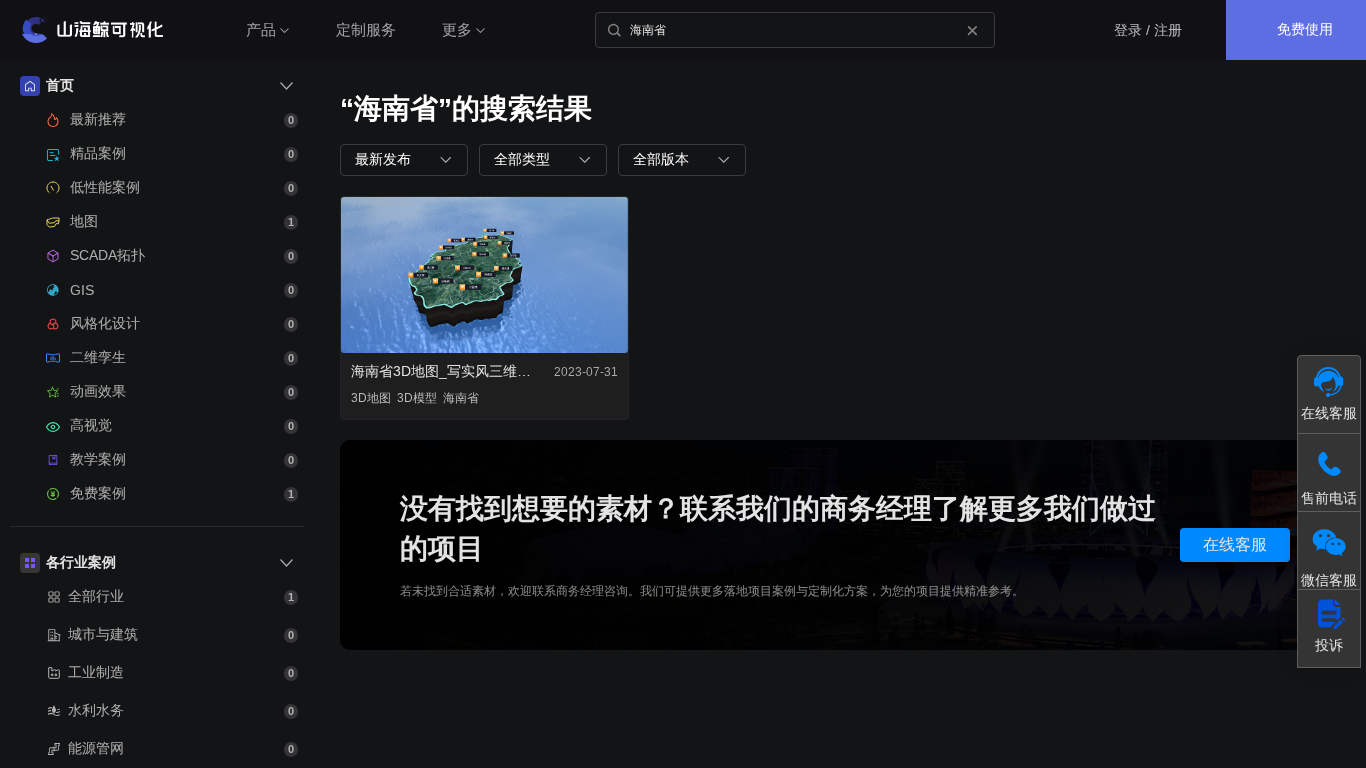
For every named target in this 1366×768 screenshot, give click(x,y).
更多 (457, 29)
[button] (404, 160)
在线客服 (1235, 544)
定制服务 (366, 29)
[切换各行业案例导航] (286, 563)
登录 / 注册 (1148, 30)
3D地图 (371, 398)
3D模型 (417, 398)
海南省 (461, 398)
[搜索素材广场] (614, 30)
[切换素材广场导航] (286, 86)
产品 (261, 29)
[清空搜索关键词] (972, 30)
